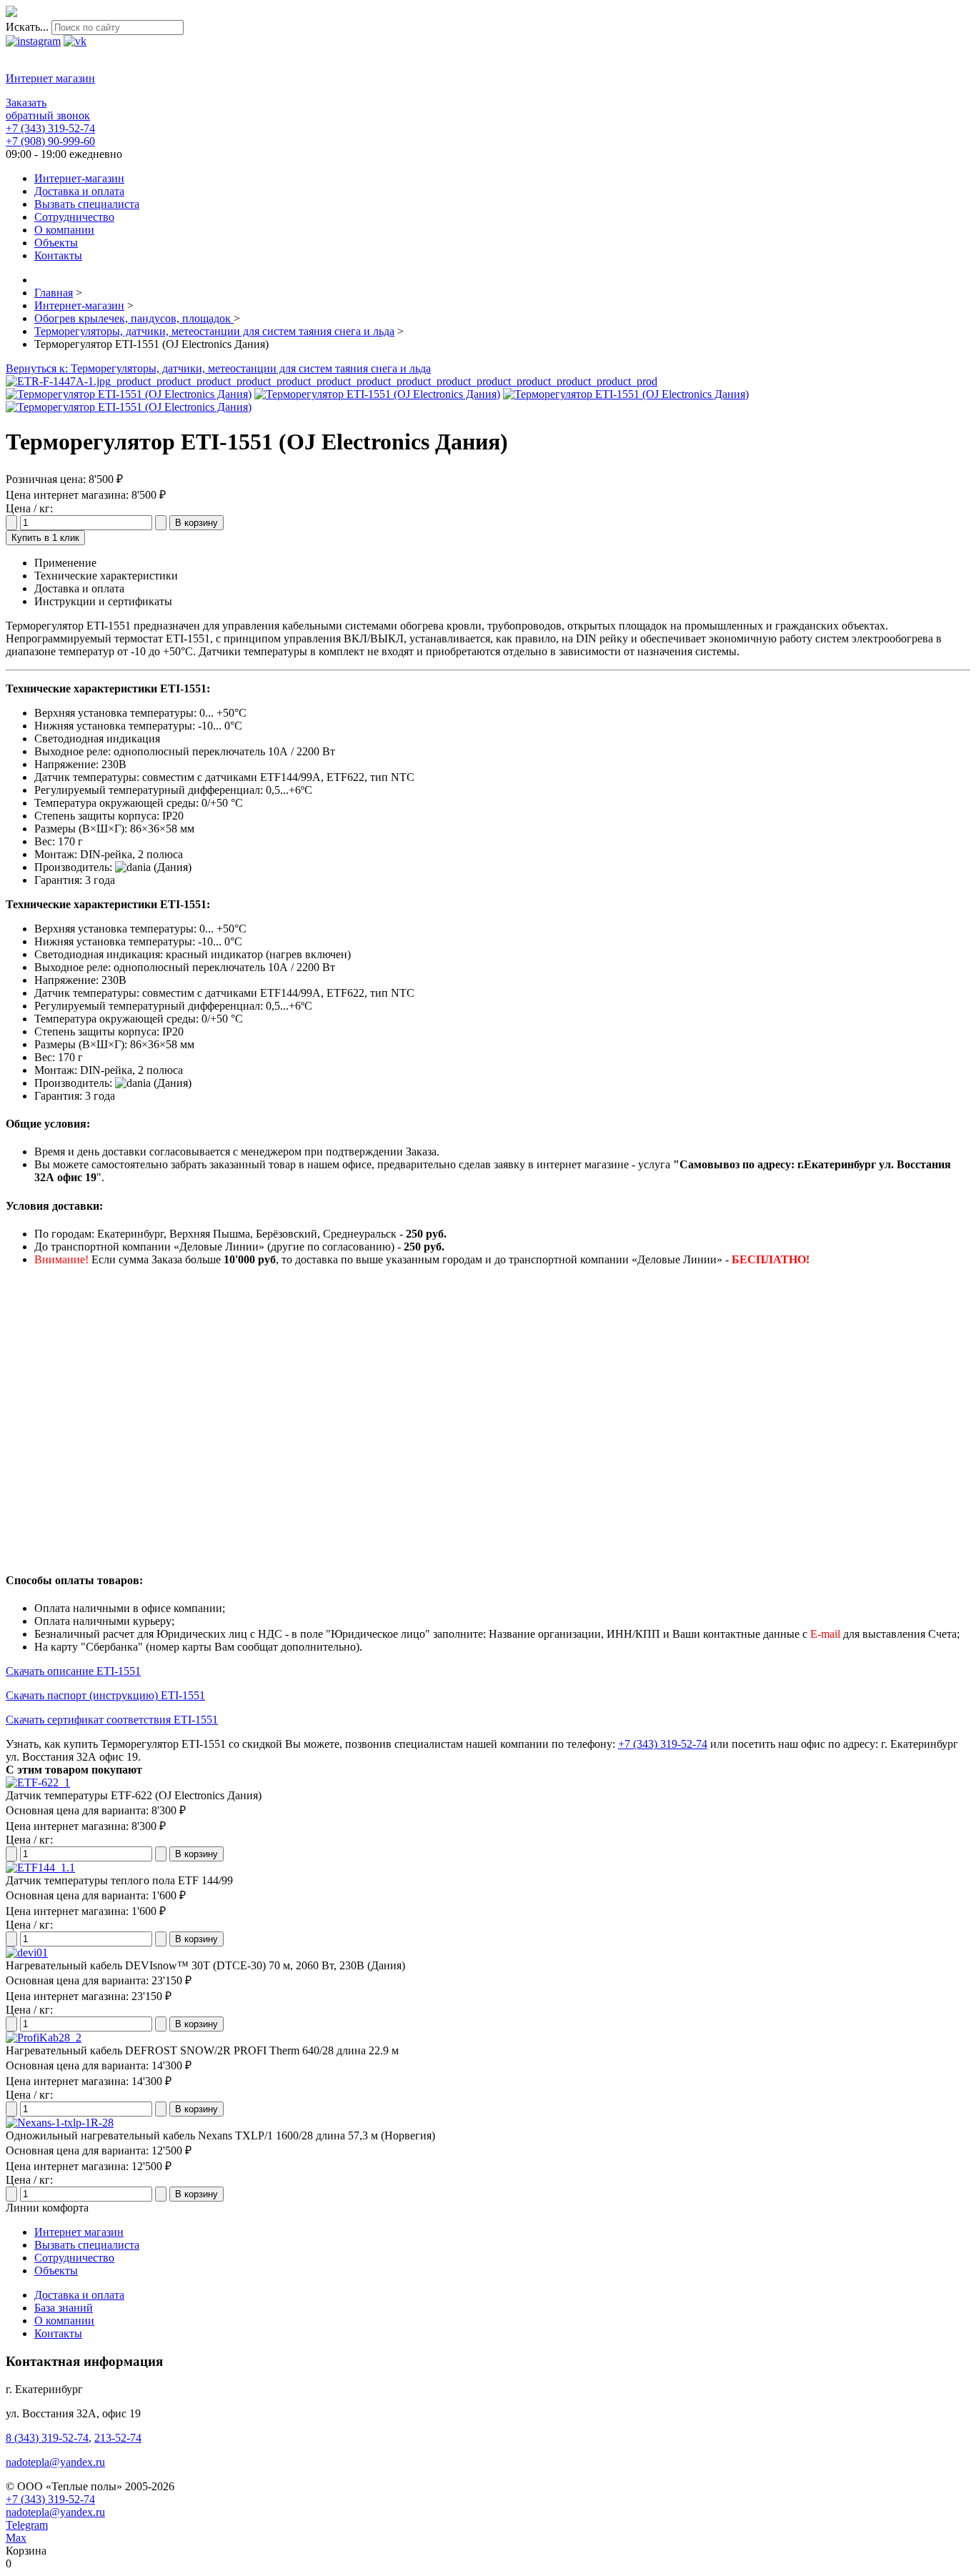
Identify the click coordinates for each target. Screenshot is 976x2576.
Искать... (27, 27)
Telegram (27, 2525)
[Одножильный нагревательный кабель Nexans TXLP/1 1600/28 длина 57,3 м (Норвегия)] (60, 2123)
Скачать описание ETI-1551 (73, 1671)
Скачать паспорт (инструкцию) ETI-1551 (105, 1695)
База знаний (64, 2308)
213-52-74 (118, 2438)
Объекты (56, 2271)
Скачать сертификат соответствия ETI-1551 (112, 1720)
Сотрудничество (74, 2258)
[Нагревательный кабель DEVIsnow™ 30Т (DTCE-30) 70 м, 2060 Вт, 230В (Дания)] (27, 1953)
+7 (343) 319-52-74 (50, 128)
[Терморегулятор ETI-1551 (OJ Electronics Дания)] (332, 381)
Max (16, 2538)
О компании (64, 2321)
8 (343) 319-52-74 (47, 2438)
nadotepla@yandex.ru (55, 2462)
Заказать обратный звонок (48, 109)
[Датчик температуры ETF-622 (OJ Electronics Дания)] (38, 1782)
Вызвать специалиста (87, 2245)
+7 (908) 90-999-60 (50, 141)
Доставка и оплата (79, 2295)
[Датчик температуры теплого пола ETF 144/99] (40, 1868)
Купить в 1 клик (45, 538)
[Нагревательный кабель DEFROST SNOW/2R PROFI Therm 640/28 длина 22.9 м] (44, 2038)
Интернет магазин (50, 78)
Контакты (58, 2333)
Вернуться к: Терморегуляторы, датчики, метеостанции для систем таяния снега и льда (218, 368)
